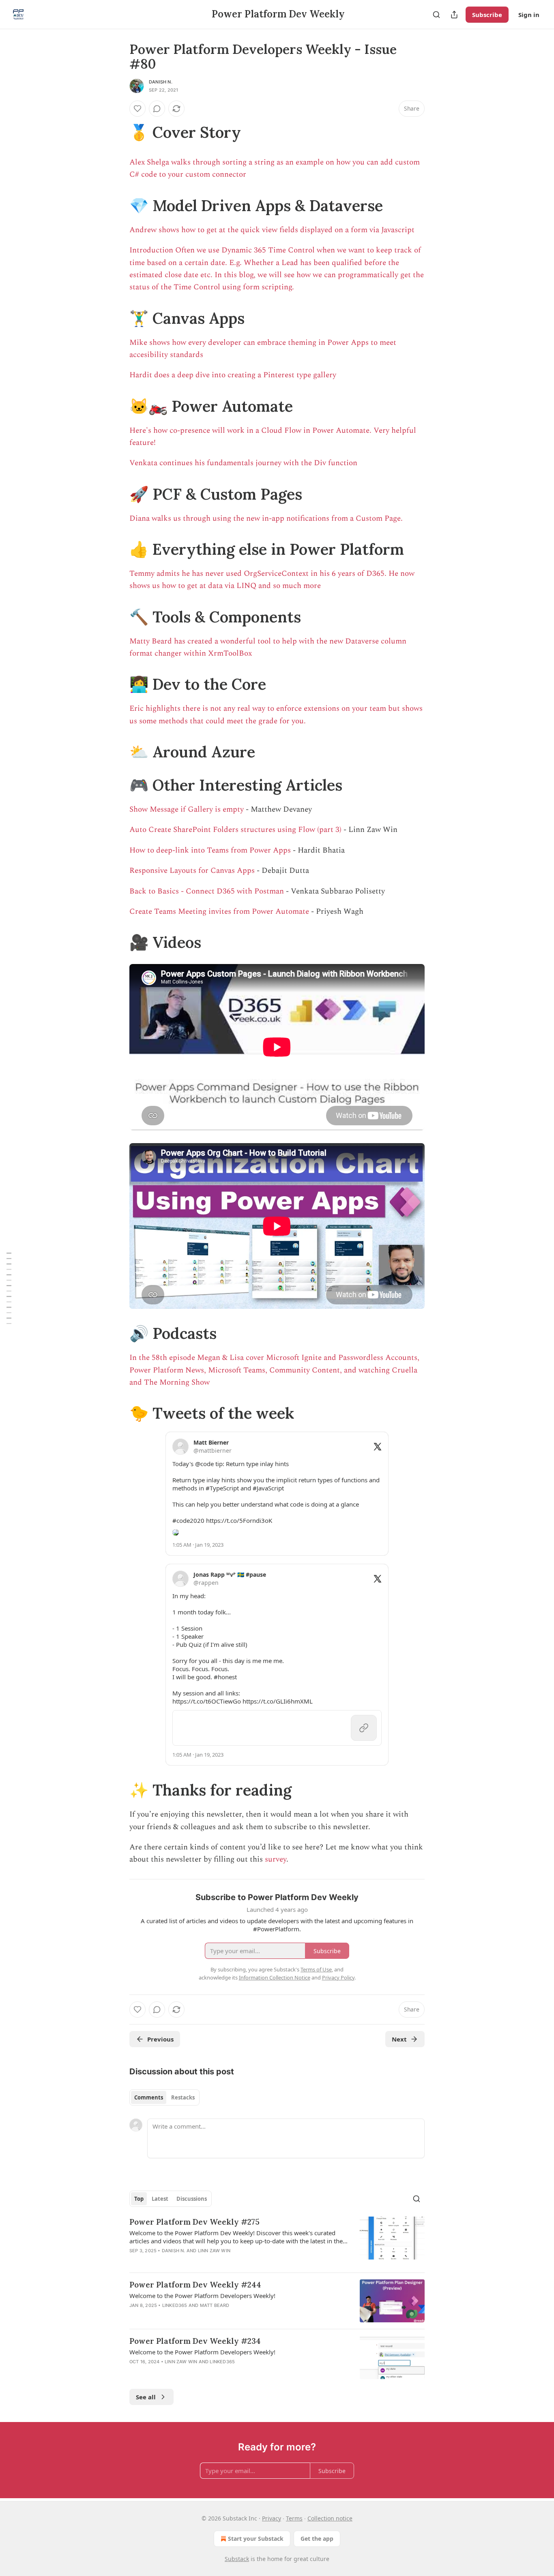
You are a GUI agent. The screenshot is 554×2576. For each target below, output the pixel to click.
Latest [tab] (160, 2199)
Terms (294, 2518)
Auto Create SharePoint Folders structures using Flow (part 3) (235, 830)
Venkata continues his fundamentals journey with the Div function (243, 463)
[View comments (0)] (157, 109)
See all (146, 2397)
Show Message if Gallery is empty (187, 809)
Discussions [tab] (192, 2199)
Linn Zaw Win (214, 2251)
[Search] (436, 15)
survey (276, 1859)
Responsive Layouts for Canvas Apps (192, 871)
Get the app (317, 2539)
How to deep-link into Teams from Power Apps (210, 850)
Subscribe (487, 15)
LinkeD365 (175, 2305)
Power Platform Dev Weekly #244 (195, 2285)
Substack (237, 2559)
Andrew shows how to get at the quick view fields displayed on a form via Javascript (272, 230)
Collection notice (330, 2518)
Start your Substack (256, 2539)
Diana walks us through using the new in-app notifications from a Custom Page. (266, 518)
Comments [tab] (149, 2097)
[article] (277, 2241)
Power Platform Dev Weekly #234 (195, 2341)
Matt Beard (215, 2305)
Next (399, 2039)
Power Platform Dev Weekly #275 (194, 2222)
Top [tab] (139, 2199)
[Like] (137, 109)
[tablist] (164, 2097)
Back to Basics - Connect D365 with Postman (207, 891)
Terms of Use (316, 1969)
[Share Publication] (454, 15)
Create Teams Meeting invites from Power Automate (219, 912)
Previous (160, 2039)
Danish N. (161, 82)
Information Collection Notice (275, 1977)
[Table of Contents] (9, 1288)
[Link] (118, 132)
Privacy (272, 2518)
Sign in (529, 15)
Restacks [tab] (183, 2097)
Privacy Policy (338, 1977)
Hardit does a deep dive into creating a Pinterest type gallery (233, 375)
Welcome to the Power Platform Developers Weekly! (202, 2296)
